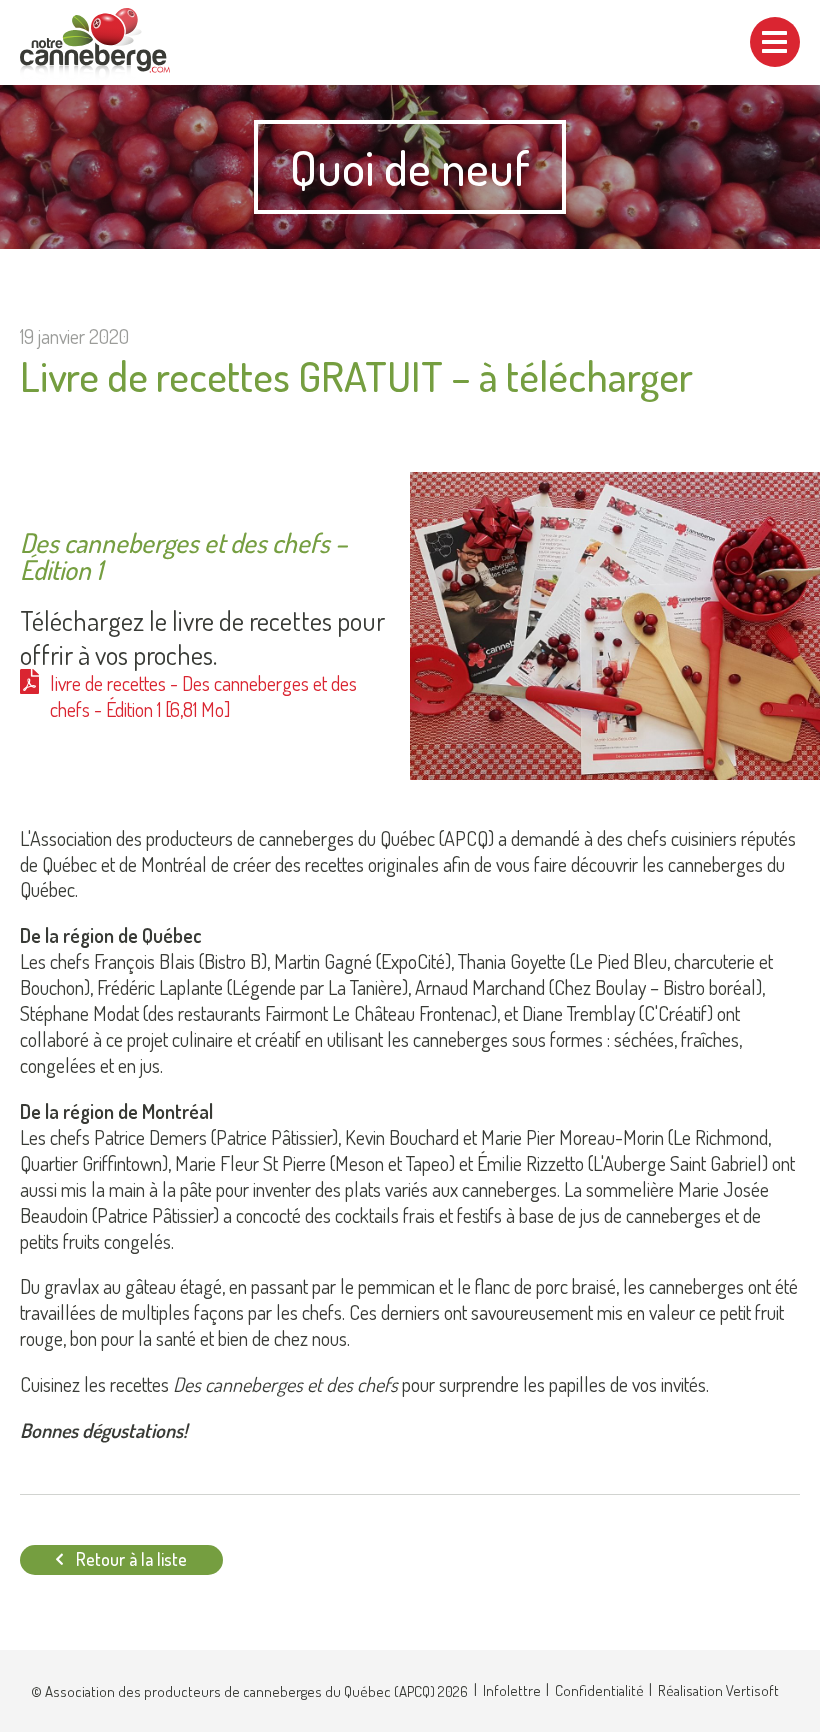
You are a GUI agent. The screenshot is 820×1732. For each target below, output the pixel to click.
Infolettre (512, 1690)
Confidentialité (599, 1690)
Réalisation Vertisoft (718, 1690)
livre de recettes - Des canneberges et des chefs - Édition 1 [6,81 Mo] (203, 696)
